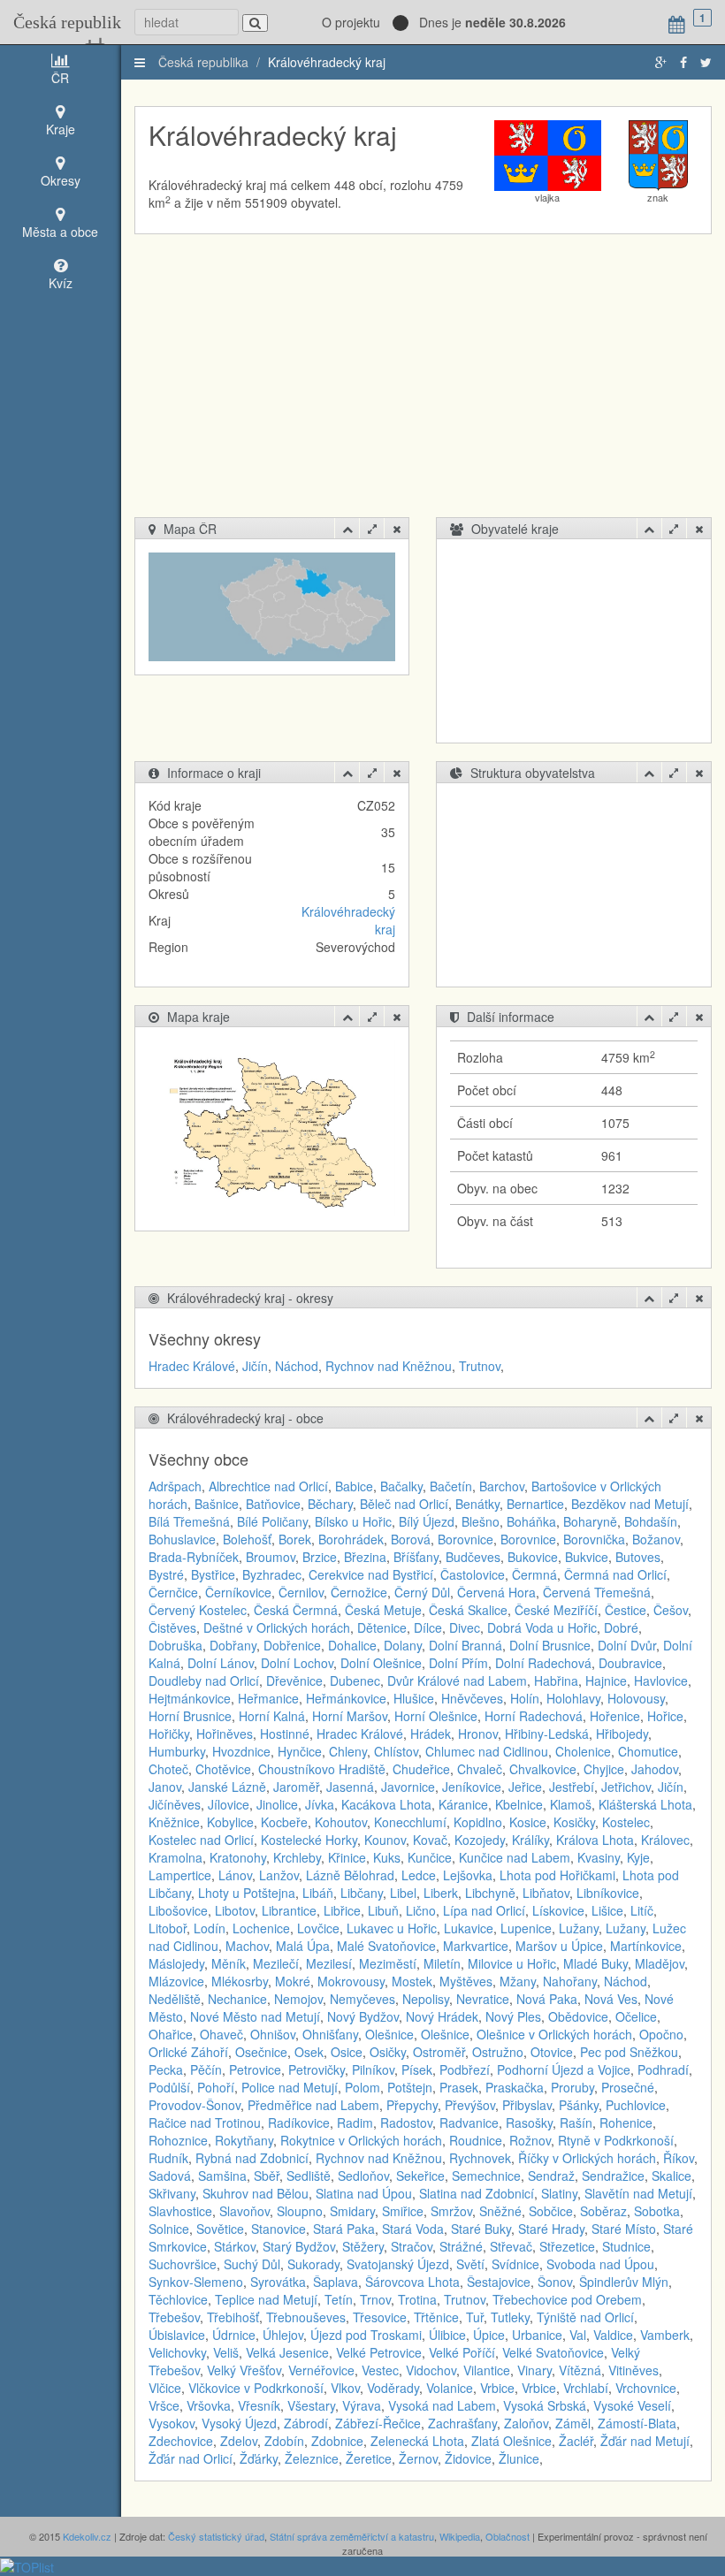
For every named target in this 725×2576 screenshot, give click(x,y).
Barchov (502, 1486)
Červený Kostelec (198, 1610)
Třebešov (174, 2317)
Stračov (412, 2246)
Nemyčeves (362, 1999)
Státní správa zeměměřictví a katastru (352, 2536)
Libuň (383, 1910)
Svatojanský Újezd (398, 2264)
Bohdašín (651, 1521)
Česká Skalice (468, 1610)
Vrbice (497, 2388)
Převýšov (470, 2105)
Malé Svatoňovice (386, 1946)
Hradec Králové (192, 1366)
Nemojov (298, 1999)
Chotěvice (223, 1769)
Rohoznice (178, 2140)
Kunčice (430, 1857)
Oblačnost (507, 2536)
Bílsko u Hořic (353, 1521)
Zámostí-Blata (637, 2423)
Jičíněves (175, 1804)
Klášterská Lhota (645, 1804)
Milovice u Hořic (512, 1963)
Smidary (352, 2211)
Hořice (665, 1716)
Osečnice (261, 2052)
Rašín (576, 2123)
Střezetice (567, 2246)
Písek (417, 2069)
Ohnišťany (330, 2034)
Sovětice (220, 2229)
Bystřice (213, 1574)
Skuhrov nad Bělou (256, 2193)
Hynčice (300, 1751)
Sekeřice (420, 2176)
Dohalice (352, 1645)
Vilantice (487, 2370)
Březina (365, 1557)
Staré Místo (624, 2229)
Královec (665, 1840)
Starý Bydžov (299, 2246)
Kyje (638, 1857)
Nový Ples (513, 2016)
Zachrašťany (462, 2423)
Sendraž (551, 2176)
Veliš (226, 2352)
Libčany (362, 1893)
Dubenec (355, 1680)
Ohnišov (273, 2034)
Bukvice (587, 1557)
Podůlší (169, 2087)
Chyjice (604, 1769)
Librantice (289, 1910)
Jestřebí (572, 1787)
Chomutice (648, 1751)
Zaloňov (526, 2423)
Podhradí (663, 2069)
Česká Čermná (296, 1610)
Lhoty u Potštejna (247, 1893)
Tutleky (510, 2317)
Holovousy (636, 1698)
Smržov (451, 2211)
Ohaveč (221, 2034)
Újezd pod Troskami (366, 2335)
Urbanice (537, 2335)
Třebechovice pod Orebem (567, 2299)
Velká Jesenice (287, 2352)
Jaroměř (296, 1787)
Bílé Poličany (272, 1521)
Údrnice (234, 2335)
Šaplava (336, 2282)
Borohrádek (351, 1539)
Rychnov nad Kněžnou (389, 1366)
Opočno (661, 2034)
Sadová (170, 2176)
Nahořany (570, 1981)
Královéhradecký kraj (327, 62)
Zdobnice (337, 2441)
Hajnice (606, 1680)
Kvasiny (599, 1857)
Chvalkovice (543, 1769)
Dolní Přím (458, 1663)
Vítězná (580, 2370)
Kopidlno (478, 1822)
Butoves (638, 1557)
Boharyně (590, 1521)
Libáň (318, 1893)
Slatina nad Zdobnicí (477, 2193)
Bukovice (533, 1557)
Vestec (380, 2370)
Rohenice (626, 2123)
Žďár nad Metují (645, 2441)
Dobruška (176, 1645)
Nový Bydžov (363, 2016)
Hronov (478, 1734)
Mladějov (660, 1963)
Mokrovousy (351, 1981)
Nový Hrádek (442, 2016)
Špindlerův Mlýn (624, 2282)
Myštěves (466, 1981)
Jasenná (350, 1787)
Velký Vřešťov (244, 2370)
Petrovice (255, 2069)
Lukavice (469, 1928)
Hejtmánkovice (190, 1698)
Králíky (530, 1840)
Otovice (552, 2052)
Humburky (177, 1751)
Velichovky (177, 2352)
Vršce (164, 2405)
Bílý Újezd (427, 1521)
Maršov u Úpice (559, 1946)
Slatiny (559, 2193)
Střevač (511, 2246)
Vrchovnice (646, 2388)
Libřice (342, 1910)
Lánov (235, 1875)
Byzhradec (272, 1574)
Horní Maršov (350, 1716)
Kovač (430, 1840)
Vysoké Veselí (632, 2405)
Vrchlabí (586, 2388)
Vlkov (345, 2388)
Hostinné (285, 1734)
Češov (671, 1610)
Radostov (406, 2123)
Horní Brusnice (190, 1716)
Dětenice (382, 1627)
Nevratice (483, 1999)
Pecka (166, 2069)
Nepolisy (426, 1999)
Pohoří (216, 2087)
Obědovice (578, 2016)
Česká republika (61, 22)
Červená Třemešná (597, 1592)
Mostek (412, 1981)
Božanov (656, 1539)
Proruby (572, 2087)
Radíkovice (299, 2123)
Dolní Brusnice (550, 1645)
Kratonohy (238, 1857)
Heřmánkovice (346, 1698)
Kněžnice (174, 1822)
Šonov (555, 2282)
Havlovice (661, 1680)
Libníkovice (608, 1893)
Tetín (339, 2299)
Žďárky (259, 2458)
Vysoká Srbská (545, 2405)
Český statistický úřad (216, 2536)
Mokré (293, 1981)
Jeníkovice (472, 1787)
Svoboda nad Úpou (600, 2264)
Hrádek (431, 1734)
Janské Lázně (227, 1787)
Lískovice (558, 1910)
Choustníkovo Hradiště (322, 1769)
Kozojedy (480, 1840)
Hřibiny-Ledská (547, 1734)
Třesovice (380, 2317)
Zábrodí (306, 2423)
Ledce (419, 1875)
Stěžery (363, 2246)
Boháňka (531, 1521)
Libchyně (490, 1893)
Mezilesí (329, 1963)
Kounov (385, 1840)
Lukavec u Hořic (392, 1928)
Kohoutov (341, 1822)
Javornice (408, 1787)
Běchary (330, 1504)
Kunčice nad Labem (515, 1857)
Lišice (607, 1910)
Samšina (222, 2176)
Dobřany (233, 1645)
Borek (295, 1539)
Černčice (173, 1592)
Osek (309, 2052)
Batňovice (273, 1504)
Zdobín (284, 2441)
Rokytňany (244, 2140)
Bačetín (451, 1486)
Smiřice (403, 2211)
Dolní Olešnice (381, 1663)
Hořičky (169, 1734)
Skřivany (172, 2193)
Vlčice (165, 2388)
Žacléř (576, 2441)
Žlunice (519, 2458)
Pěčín (206, 2069)
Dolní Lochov (297, 1663)
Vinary (534, 2370)
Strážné (461, 2246)
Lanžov (279, 1875)
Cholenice (583, 1751)
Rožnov (530, 2140)
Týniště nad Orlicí (585, 2317)
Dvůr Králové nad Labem (457, 1680)
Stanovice (279, 2229)
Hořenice (615, 1716)
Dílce (428, 1627)
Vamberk (665, 2335)
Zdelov (239, 2441)
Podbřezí (465, 2069)
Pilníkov (373, 2069)
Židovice (468, 2458)
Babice (354, 1486)
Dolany (403, 1645)
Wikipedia (460, 2536)
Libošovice (178, 1910)
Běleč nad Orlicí (404, 1504)
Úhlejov (283, 2335)
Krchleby (297, 1857)
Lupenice (526, 1928)
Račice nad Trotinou (205, 2123)
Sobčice (551, 2211)
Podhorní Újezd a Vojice (564, 2069)
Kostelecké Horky (309, 1840)
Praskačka (515, 2087)
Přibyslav (527, 2105)
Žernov (418, 2458)
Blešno (481, 1521)
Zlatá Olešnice (511, 2441)
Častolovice (473, 1574)
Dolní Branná (466, 1645)
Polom (362, 2087)
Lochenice (261, 1928)
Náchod (297, 1366)
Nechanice (237, 1999)
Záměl (573, 2423)
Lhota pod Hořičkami (557, 1875)
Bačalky (401, 1486)
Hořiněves (225, 1734)
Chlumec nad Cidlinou (487, 1751)
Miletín (442, 1963)
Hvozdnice (241, 1751)
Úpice (489, 2335)
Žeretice (369, 2458)
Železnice (312, 2458)
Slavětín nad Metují (638, 2193)
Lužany (579, 1928)
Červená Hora (496, 1592)
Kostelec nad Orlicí (201, 1840)
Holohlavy (573, 1698)
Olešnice (389, 2034)
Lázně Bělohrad (350, 1875)
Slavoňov (244, 2211)
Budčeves (473, 1557)
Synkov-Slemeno (196, 2282)
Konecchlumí (410, 1822)
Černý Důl (422, 1592)
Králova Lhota (595, 1840)
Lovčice (318, 1928)
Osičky (388, 2052)
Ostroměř (439, 2052)
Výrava (362, 2405)
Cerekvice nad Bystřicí (371, 1574)
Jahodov (655, 1769)
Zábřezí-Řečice (378, 2423)
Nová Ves (611, 1999)
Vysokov (172, 2423)
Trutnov (480, 1366)
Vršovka (209, 2405)
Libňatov (546, 1893)
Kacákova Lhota (386, 1804)
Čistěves (172, 1627)
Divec (465, 1627)
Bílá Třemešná (189, 1521)
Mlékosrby (240, 1981)
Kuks (387, 1857)
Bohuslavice (182, 1539)
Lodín (210, 1928)
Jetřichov (626, 1787)
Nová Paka (547, 1999)
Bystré (166, 1574)
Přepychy (412, 2105)
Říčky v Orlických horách (587, 2158)
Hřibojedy (622, 1734)
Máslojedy (176, 1963)
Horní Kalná (272, 1716)
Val (578, 2335)
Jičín (255, 1366)
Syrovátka (278, 2282)
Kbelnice (519, 1804)
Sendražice (613, 2176)
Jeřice (525, 1787)
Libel (403, 1893)
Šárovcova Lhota (412, 2282)
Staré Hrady (551, 2229)
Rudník (168, 2158)
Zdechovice (181, 2441)
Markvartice (476, 1946)
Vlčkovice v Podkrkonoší (256, 2388)
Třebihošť (233, 2317)
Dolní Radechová (543, 1663)
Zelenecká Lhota (417, 2441)
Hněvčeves (472, 1698)
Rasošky (529, 2123)
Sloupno (300, 2211)
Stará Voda (413, 2229)
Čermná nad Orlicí (615, 1574)
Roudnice (476, 2140)
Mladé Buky (595, 1963)
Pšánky (579, 2105)
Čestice (626, 1610)
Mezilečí (276, 1963)
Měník (229, 1963)
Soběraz (603, 2211)
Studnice (626, 2246)
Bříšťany (416, 1557)
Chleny (348, 1751)
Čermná (534, 1574)
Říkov (679, 2158)
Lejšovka (468, 1875)
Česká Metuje (383, 1610)
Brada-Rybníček (194, 1557)
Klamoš (571, 1804)
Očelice (636, 2016)
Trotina (417, 2299)
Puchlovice (636, 2105)
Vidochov (431, 2370)
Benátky (477, 1504)
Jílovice (229, 1804)
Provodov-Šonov (195, 2105)
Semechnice (486, 2176)
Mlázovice (176, 1981)
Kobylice (230, 1822)
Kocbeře (284, 1822)
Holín (525, 1698)
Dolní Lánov (221, 1663)
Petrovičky (317, 2069)
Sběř (267, 2176)
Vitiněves (633, 2370)
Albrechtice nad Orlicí (268, 1486)
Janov (165, 1787)
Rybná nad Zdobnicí (252, 2158)
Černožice (359, 1592)
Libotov (235, 1910)
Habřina (556, 1680)
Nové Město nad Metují (255, 2016)
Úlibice (447, 2335)
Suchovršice (183, 2264)
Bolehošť (247, 1539)
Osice (347, 2052)
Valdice (613, 2335)
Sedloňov (363, 2176)
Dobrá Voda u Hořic (542, 1627)
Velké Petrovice (379, 2352)
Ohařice (171, 2034)
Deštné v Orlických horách (277, 1627)
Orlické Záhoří (188, 2052)
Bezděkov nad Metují (630, 1504)
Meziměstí (388, 1963)
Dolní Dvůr (627, 1645)
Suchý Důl (252, 2264)
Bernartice (535, 1504)
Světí (470, 2264)
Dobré (621, 1627)
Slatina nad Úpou (364, 2193)
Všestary (311, 2405)
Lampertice (180, 1875)
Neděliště (175, 1999)
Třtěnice (436, 2317)
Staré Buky (481, 2229)
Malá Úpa (303, 1946)
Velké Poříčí (462, 2352)
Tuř (475, 2317)
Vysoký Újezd (239, 2423)
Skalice (672, 2176)
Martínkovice (646, 1946)
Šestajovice (499, 2282)
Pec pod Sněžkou (629, 2052)
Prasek (459, 2087)
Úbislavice (177, 2335)
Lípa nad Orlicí (484, 1910)
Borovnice (466, 1539)
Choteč (168, 1769)
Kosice (528, 1822)
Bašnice (217, 1504)
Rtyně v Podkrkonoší (616, 2140)
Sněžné (500, 2211)
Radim (355, 2123)
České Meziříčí (556, 1610)
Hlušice (414, 1698)
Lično (421, 1910)
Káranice (463, 1804)
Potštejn (410, 2087)
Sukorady (313, 2264)
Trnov (375, 2299)
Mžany (518, 1981)
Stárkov (235, 2246)
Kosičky (574, 1822)
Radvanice (469, 2123)
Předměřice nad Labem (313, 2105)
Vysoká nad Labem (442, 2405)
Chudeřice (421, 1769)
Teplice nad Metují (266, 2299)
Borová (411, 1539)
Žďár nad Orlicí (191, 2458)
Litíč (642, 1910)
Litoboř (168, 1928)
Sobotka (657, 2211)
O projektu (351, 22)
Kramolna (176, 1857)
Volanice (450, 2388)
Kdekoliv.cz (87, 2536)
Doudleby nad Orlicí (204, 1680)
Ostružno (498, 2052)
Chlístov (396, 1751)
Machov (247, 1946)
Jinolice (277, 1804)
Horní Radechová (534, 1716)
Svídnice (515, 2264)
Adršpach (175, 1486)
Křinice (347, 1857)
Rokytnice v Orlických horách (361, 2140)
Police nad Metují (290, 2087)
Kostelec (626, 1822)
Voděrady (393, 2388)
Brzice (320, 1557)
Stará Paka (344, 2229)
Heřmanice (268, 1698)
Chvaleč (480, 1769)
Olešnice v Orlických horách (554, 2034)
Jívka (320, 1804)
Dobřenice (292, 1645)
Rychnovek (480, 2158)
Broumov (271, 1557)
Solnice (169, 2229)
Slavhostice (180, 2211)
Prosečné (628, 2087)
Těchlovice (178, 2299)
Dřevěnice (294, 1680)
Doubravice (630, 1663)
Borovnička (594, 1539)
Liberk (441, 1893)
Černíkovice (238, 1592)
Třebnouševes (306, 2317)
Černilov (301, 1592)
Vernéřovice (321, 2370)
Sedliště (309, 2176)
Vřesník (259, 2405)
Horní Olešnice (436, 1716)
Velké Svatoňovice (553, 2352)
